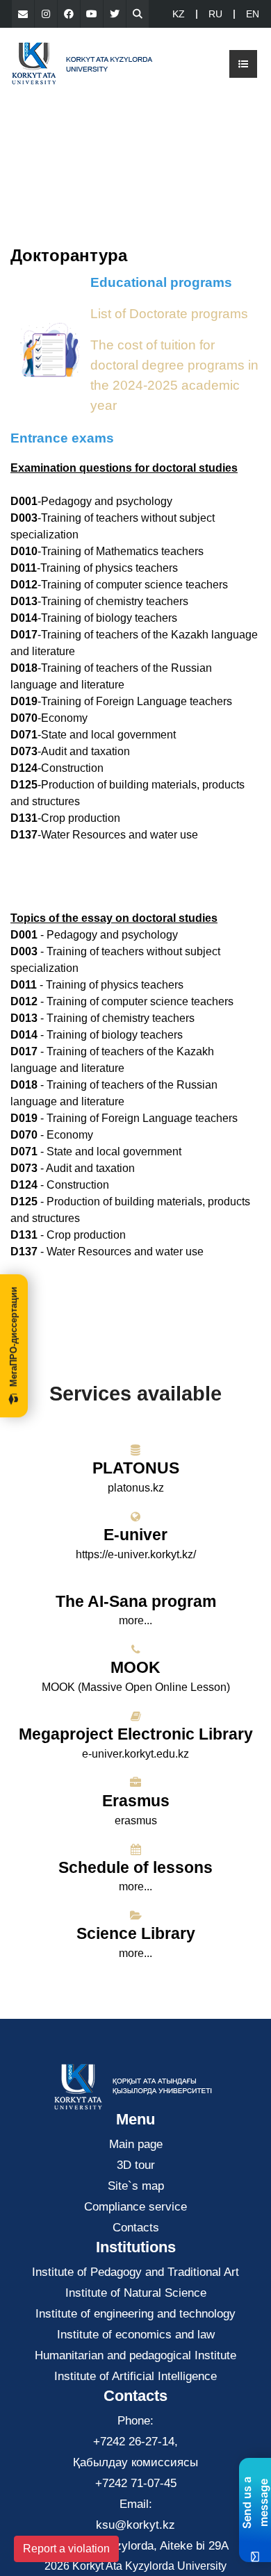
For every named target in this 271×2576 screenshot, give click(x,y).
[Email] (23, 14)
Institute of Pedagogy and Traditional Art (135, 2272)
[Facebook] (69, 14)
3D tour (136, 2165)
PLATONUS (136, 1468)
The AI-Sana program (136, 1601)
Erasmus (136, 1801)
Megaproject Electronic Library (136, 1734)
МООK (135, 1667)
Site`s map (136, 2186)
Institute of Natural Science (136, 2293)
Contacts (136, 2228)
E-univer (135, 1535)
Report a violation (66, 2549)
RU (215, 14)
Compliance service (135, 2207)
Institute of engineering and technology (135, 2314)
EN (253, 14)
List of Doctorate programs (169, 314)
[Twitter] (115, 14)
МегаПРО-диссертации (14, 1337)
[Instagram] (46, 14)
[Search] (138, 14)
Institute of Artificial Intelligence (135, 2376)
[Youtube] (92, 14)
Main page (136, 2144)
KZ (179, 14)
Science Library (136, 1933)
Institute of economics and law (136, 2335)
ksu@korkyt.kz (135, 2525)
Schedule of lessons (135, 1867)
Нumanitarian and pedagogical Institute (135, 2355)
